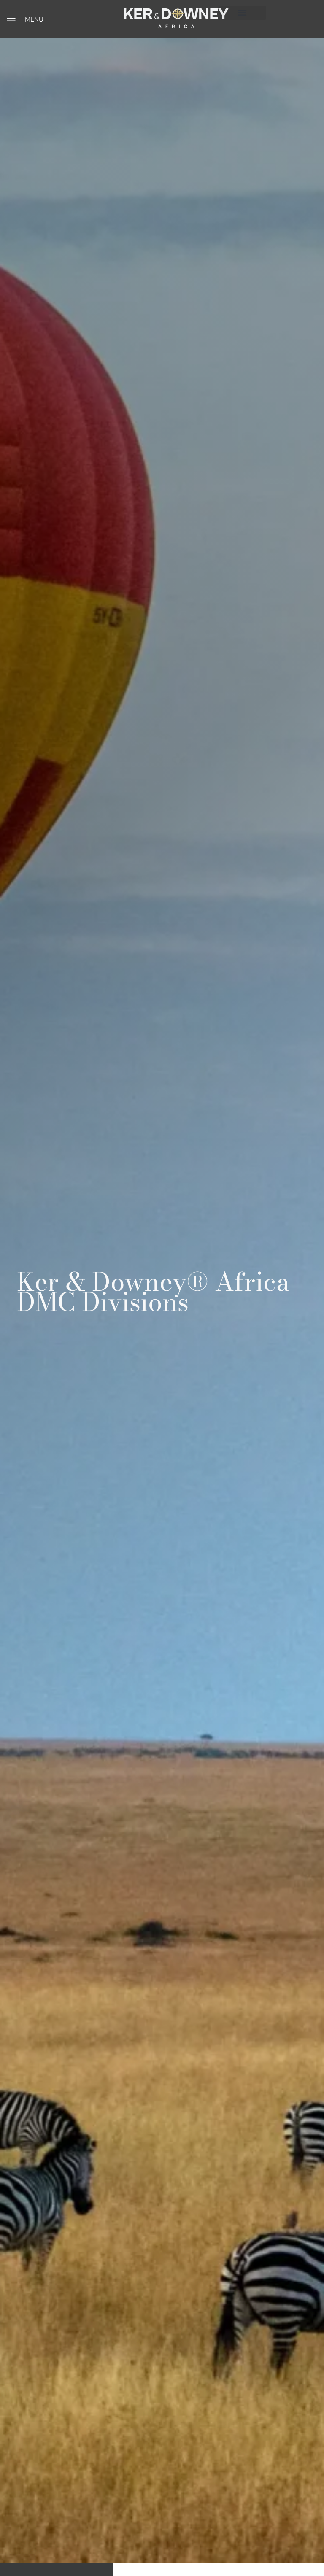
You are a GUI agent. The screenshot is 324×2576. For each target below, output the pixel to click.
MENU (34, 19)
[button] (242, 13)
